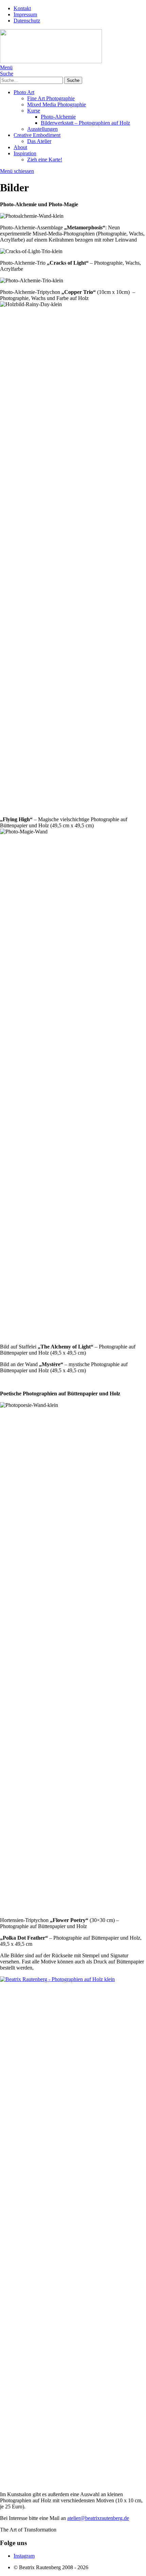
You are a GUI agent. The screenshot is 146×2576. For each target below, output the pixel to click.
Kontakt (22, 8)
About (20, 147)
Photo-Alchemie (58, 117)
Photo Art (24, 92)
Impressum (25, 14)
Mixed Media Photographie (57, 104)
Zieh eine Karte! (45, 160)
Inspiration (25, 153)
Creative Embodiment (37, 135)
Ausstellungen (42, 129)
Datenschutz (27, 21)
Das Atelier (39, 141)
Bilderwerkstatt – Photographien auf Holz (85, 123)
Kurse (34, 111)
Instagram (24, 2556)
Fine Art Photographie (51, 98)
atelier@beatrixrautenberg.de (98, 2518)
